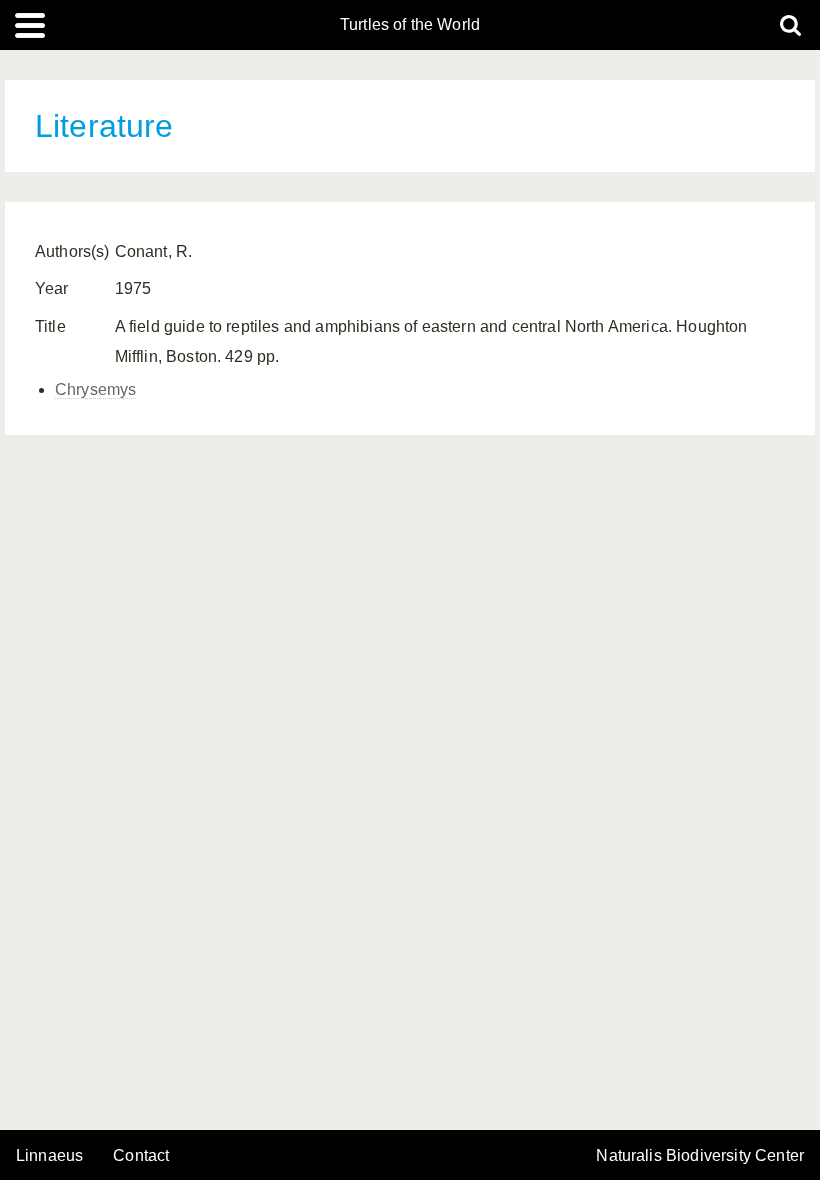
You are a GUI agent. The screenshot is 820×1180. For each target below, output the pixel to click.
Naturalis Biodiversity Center (700, 1156)
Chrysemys (95, 389)
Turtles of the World (410, 25)
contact (141, 1155)
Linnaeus (49, 1156)
